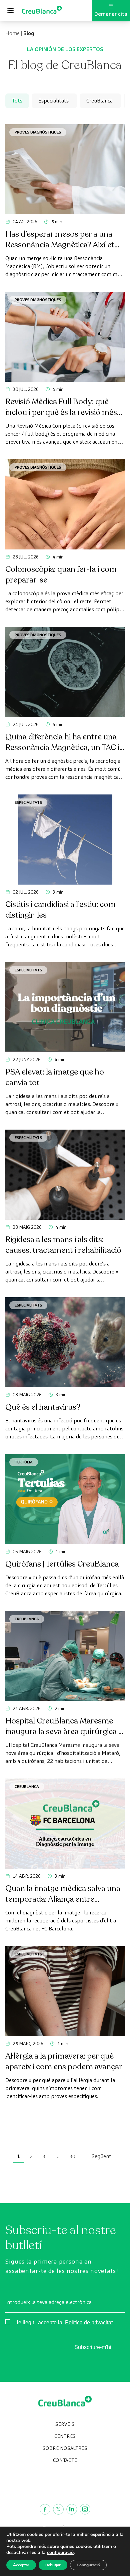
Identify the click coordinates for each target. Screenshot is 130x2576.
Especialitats (28, 802)
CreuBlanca (27, 1619)
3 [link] (44, 2156)
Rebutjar (53, 2565)
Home (12, 33)
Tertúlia (24, 1462)
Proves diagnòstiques (38, 132)
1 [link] (18, 2156)
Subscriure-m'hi (93, 2347)
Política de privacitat (89, 2322)
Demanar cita (111, 14)
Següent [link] (101, 2156)
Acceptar (21, 2565)
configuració (60, 2553)
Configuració (88, 2565)
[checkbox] (54, 101)
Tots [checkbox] (17, 101)
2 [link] (31, 2156)
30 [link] (72, 2156)
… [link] (57, 2156)
